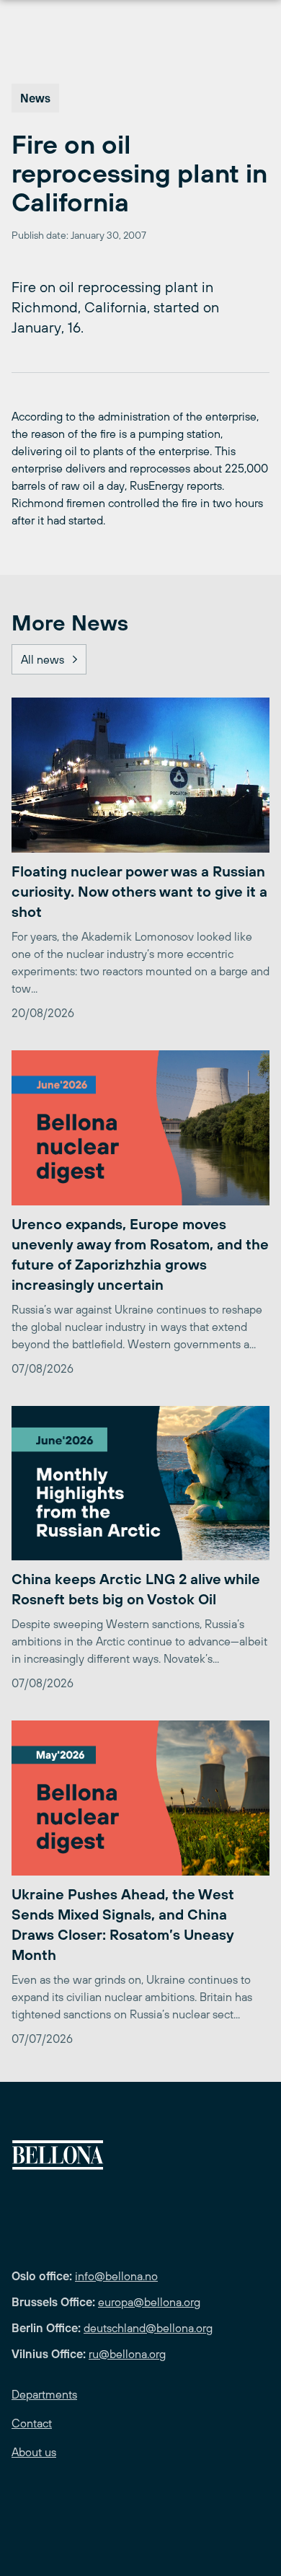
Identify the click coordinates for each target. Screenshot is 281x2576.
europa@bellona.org (149, 2302)
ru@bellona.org (127, 2354)
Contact (32, 2423)
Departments (44, 2394)
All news (43, 659)
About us (34, 2452)
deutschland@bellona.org (148, 2328)
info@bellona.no (116, 2276)
